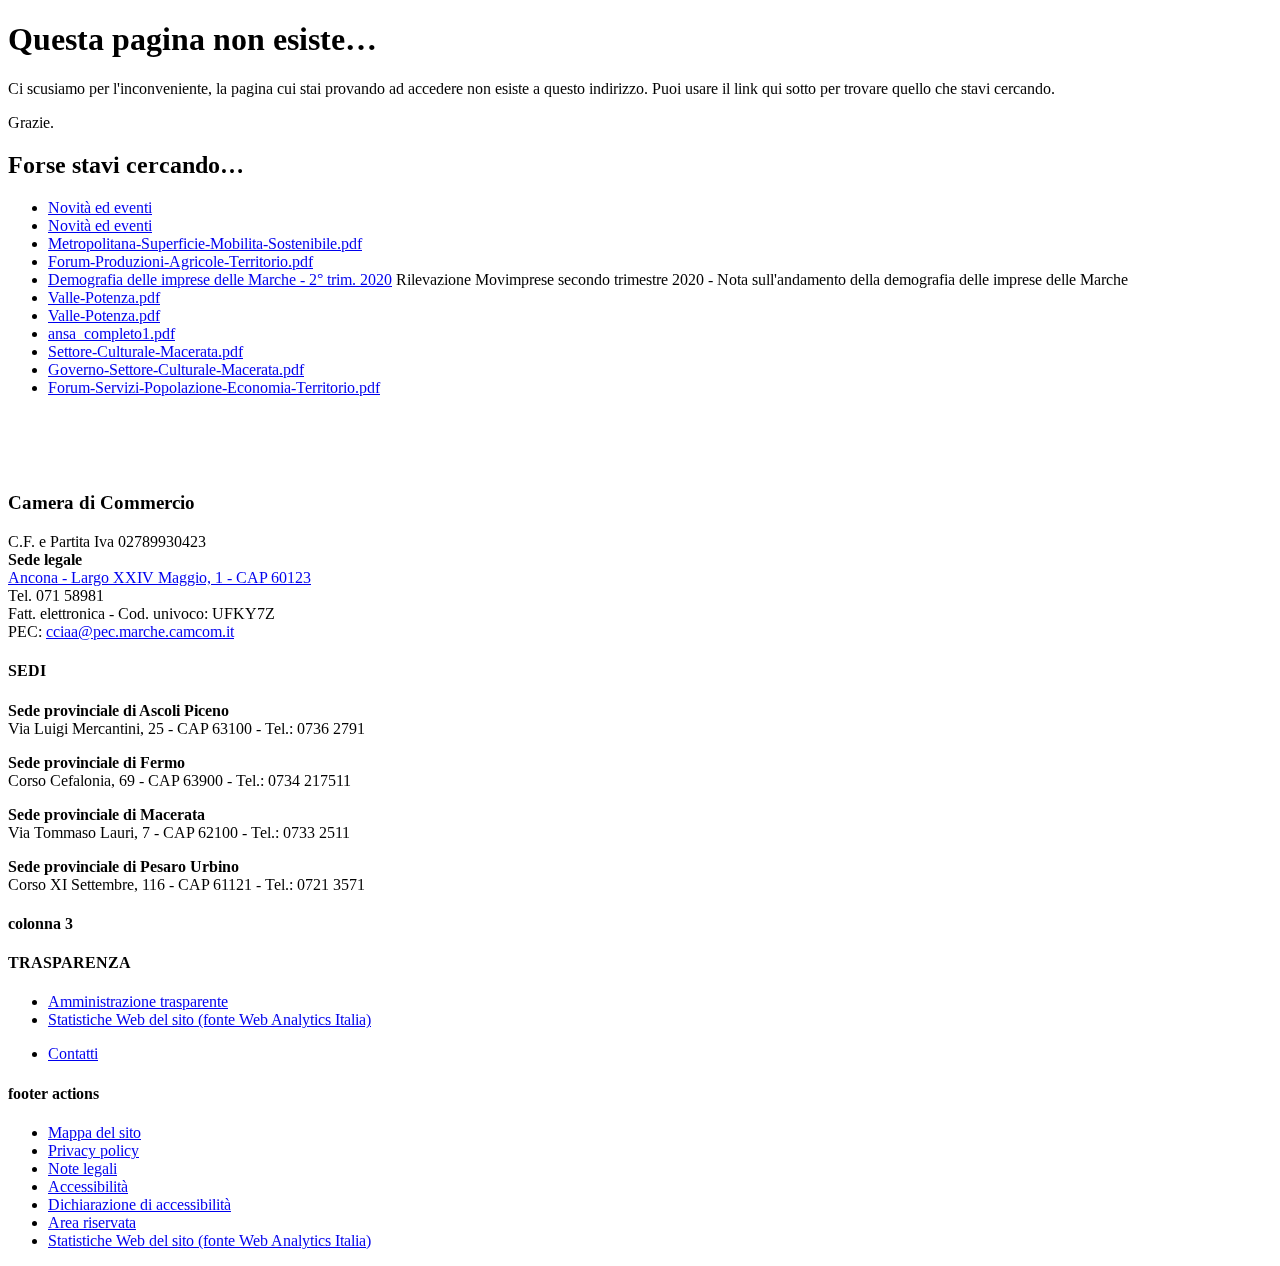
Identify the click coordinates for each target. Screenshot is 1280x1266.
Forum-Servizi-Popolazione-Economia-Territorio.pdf (214, 387)
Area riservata (92, 1222)
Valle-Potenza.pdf (104, 297)
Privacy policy (93, 1150)
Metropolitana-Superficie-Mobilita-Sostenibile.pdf (205, 243)
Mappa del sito (94, 1132)
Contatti (73, 1053)
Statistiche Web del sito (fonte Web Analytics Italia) (209, 1019)
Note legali (82, 1168)
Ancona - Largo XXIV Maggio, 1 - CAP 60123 (159, 577)
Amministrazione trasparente (138, 1001)
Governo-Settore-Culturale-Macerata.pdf (176, 369)
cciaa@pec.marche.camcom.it (140, 631)
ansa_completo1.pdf (111, 333)
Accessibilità (88, 1186)
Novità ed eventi (100, 207)
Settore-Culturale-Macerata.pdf (145, 351)
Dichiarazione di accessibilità (139, 1204)
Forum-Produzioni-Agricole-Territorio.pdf (180, 261)
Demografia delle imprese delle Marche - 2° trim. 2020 (220, 279)
